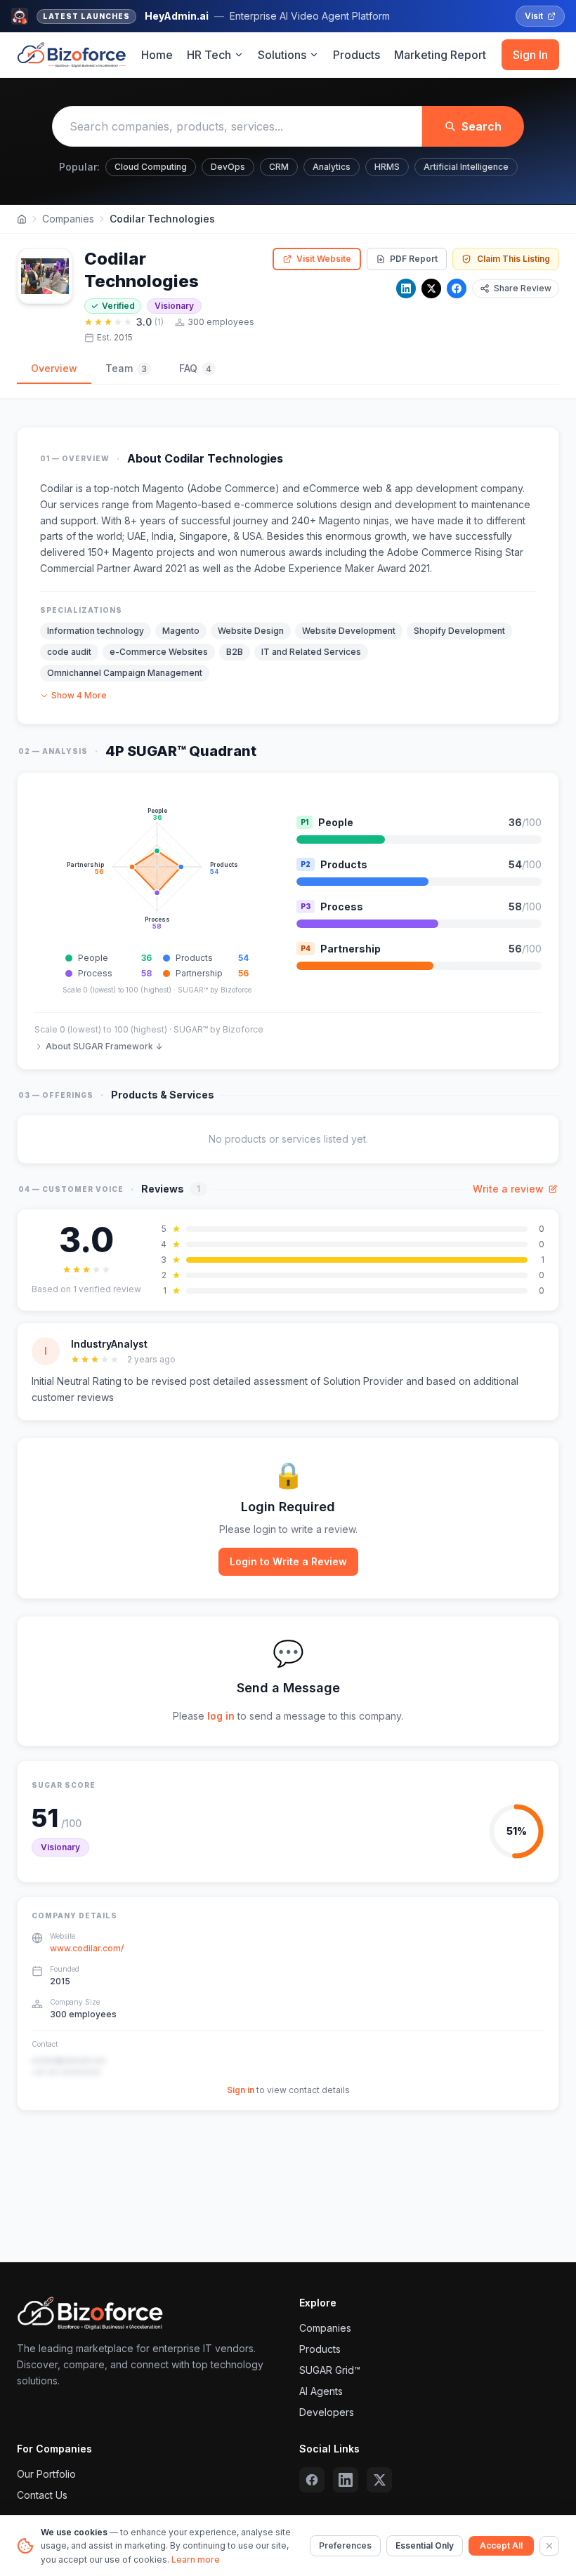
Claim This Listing (513, 259)
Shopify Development (459, 631)
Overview (54, 368)
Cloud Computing (151, 167)
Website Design (251, 631)
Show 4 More (79, 695)
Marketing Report (440, 55)
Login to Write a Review (288, 1561)
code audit (69, 652)
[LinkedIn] (406, 288)
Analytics (332, 167)
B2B (235, 652)
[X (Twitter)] (379, 2480)
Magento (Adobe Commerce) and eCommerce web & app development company (333, 488)
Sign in (241, 2090)
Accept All (501, 2545)
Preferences (345, 2545)
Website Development (349, 631)
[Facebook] (457, 288)
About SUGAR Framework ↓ (104, 1046)
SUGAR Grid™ (330, 2370)
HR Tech (209, 55)
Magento (181, 631)
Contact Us (42, 2495)
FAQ (195, 368)
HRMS (387, 167)
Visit (534, 16)
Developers (327, 2412)
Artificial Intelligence (466, 167)
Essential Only (425, 2545)
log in (221, 1716)
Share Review (523, 288)
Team (126, 368)
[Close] (549, 2546)
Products (356, 55)
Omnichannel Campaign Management (125, 673)
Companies (68, 219)
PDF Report (414, 259)
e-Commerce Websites (159, 652)
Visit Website (324, 259)
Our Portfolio (46, 2474)
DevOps (228, 167)
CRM (279, 167)
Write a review (508, 1189)
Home (157, 55)
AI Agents (321, 2391)
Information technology (96, 631)
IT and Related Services (311, 652)
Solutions (282, 55)
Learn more (196, 2560)
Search (482, 126)
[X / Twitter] (431, 288)
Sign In (530, 55)
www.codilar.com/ (87, 1948)
